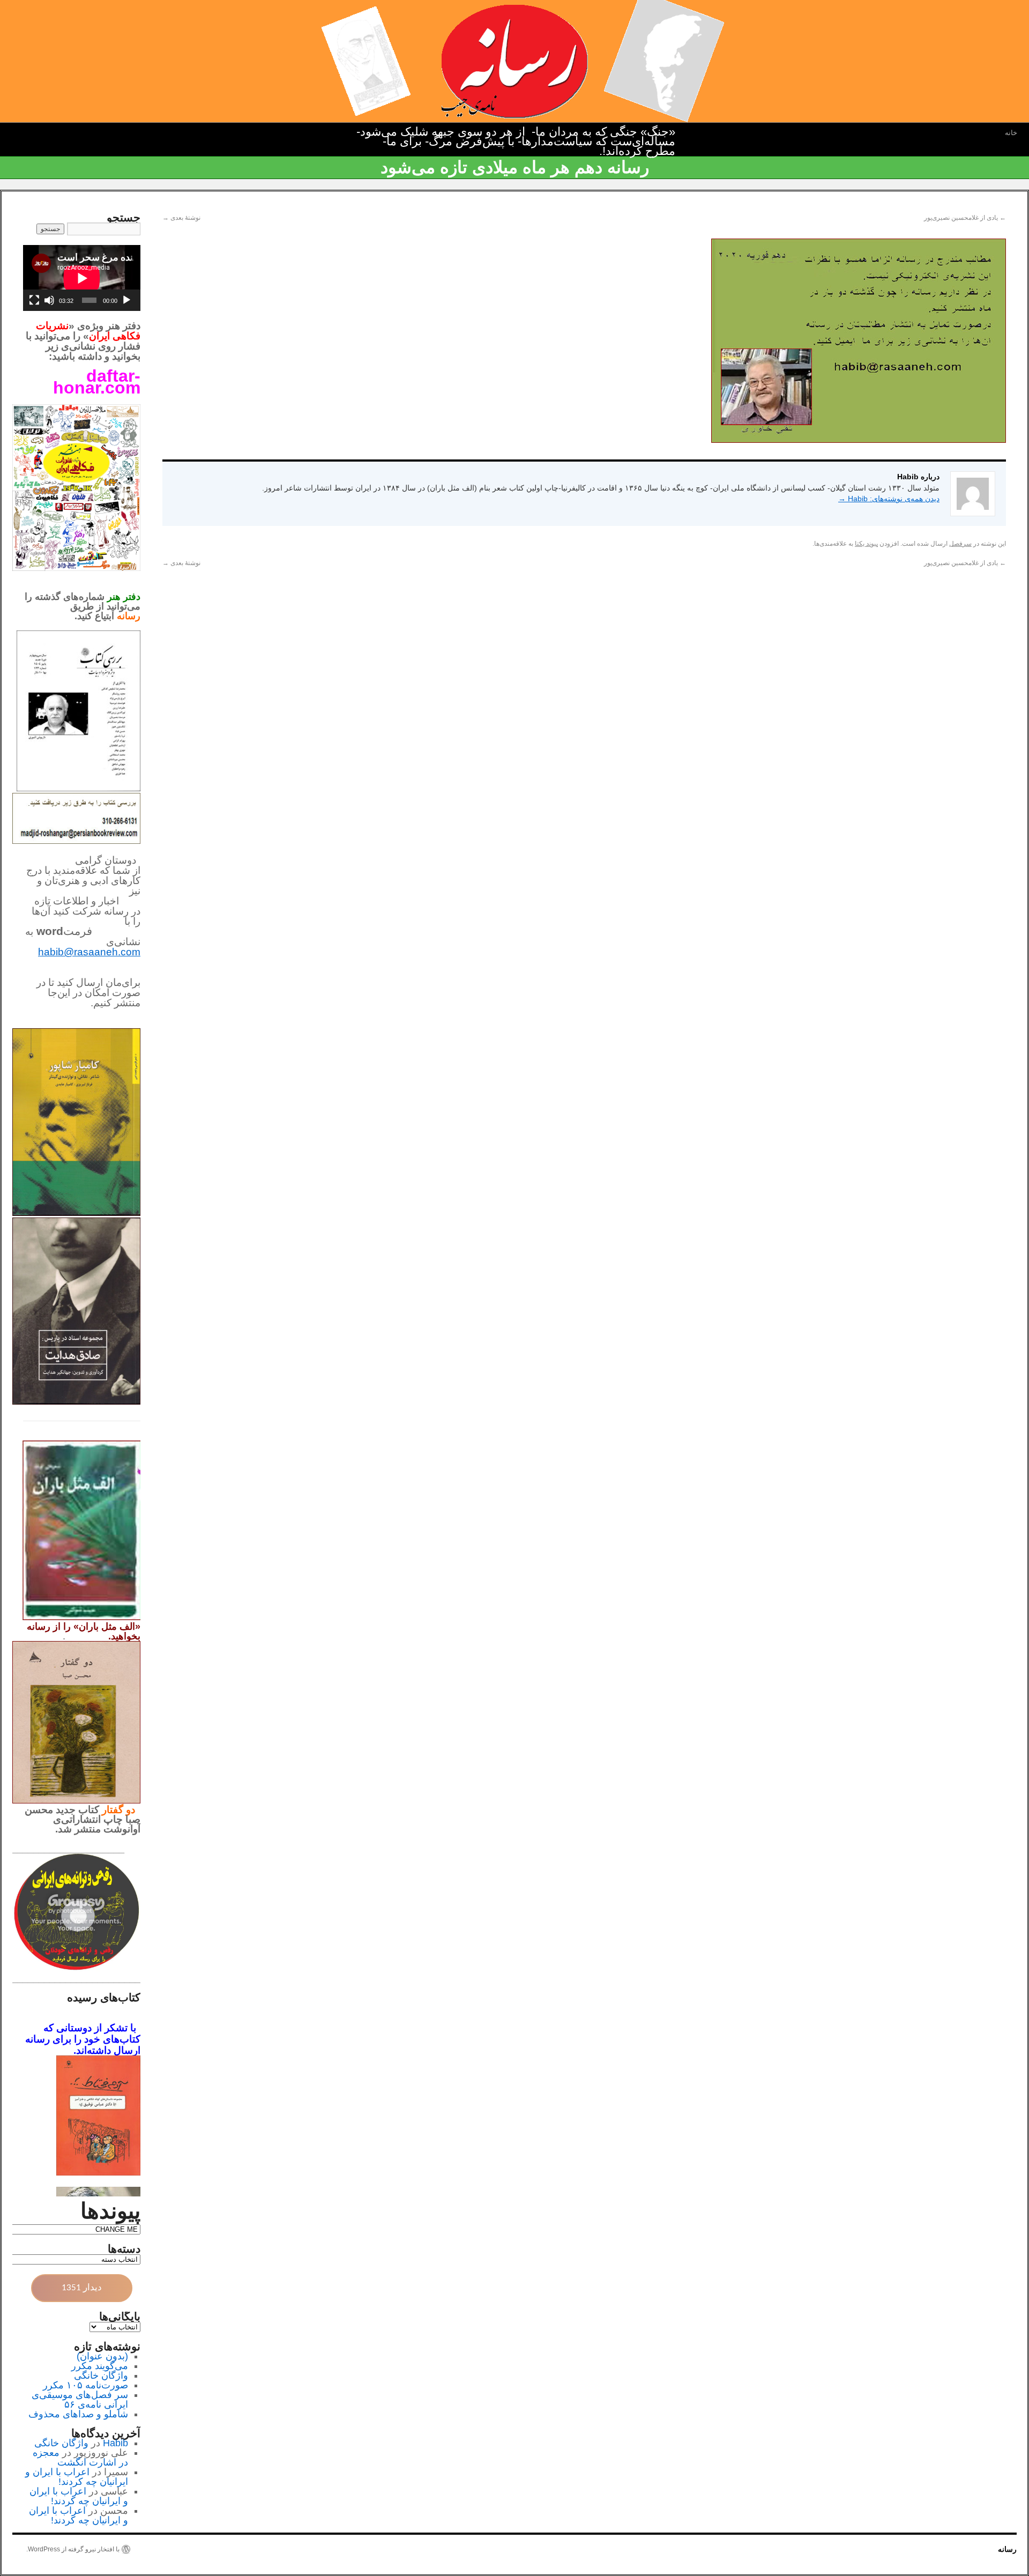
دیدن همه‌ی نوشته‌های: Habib (889, 499)
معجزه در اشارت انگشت (80, 2458)
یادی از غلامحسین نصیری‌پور (965, 218)
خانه (1011, 133)
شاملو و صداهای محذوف (78, 2414)
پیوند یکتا (866, 544)
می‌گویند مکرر (100, 2366)
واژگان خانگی (101, 2375)
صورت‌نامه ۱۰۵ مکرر (85, 2385)
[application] (82, 278)
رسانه (1007, 2549)
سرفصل (960, 544)
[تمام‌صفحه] (34, 300)
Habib (115, 2443)
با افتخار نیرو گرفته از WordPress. (73, 2549)
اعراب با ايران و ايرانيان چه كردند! (77, 2477)
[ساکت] (49, 300)
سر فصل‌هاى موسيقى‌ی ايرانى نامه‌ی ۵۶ (80, 2400)
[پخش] (126, 300)
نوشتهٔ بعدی (181, 218)
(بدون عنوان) (102, 2356)
